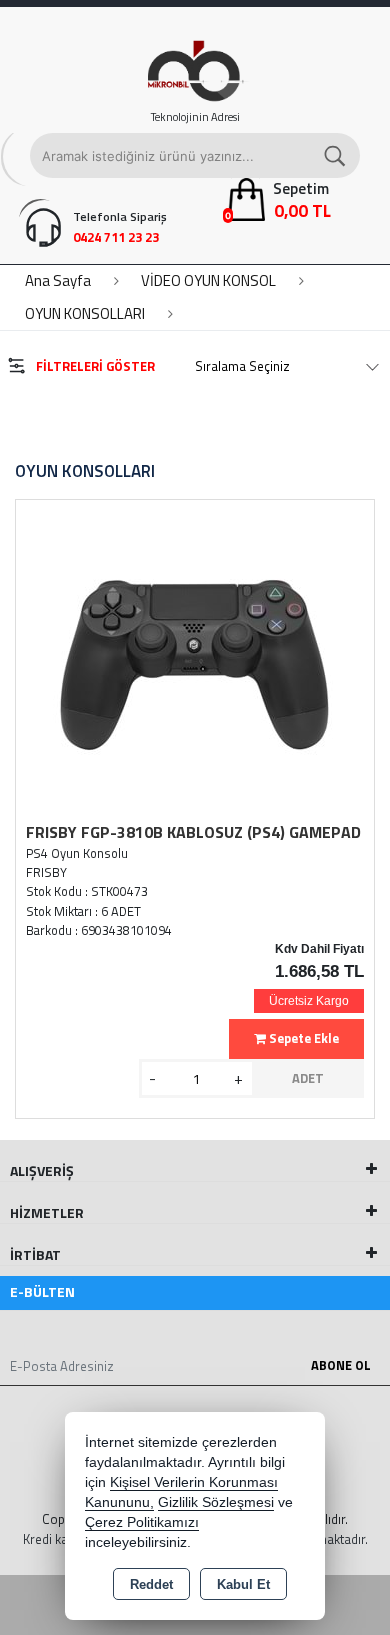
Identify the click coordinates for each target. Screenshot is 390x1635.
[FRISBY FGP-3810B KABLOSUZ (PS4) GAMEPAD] (195, 663)
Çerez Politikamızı (142, 1522)
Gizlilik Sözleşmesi (216, 1502)
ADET (308, 1078)
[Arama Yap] (336, 155)
